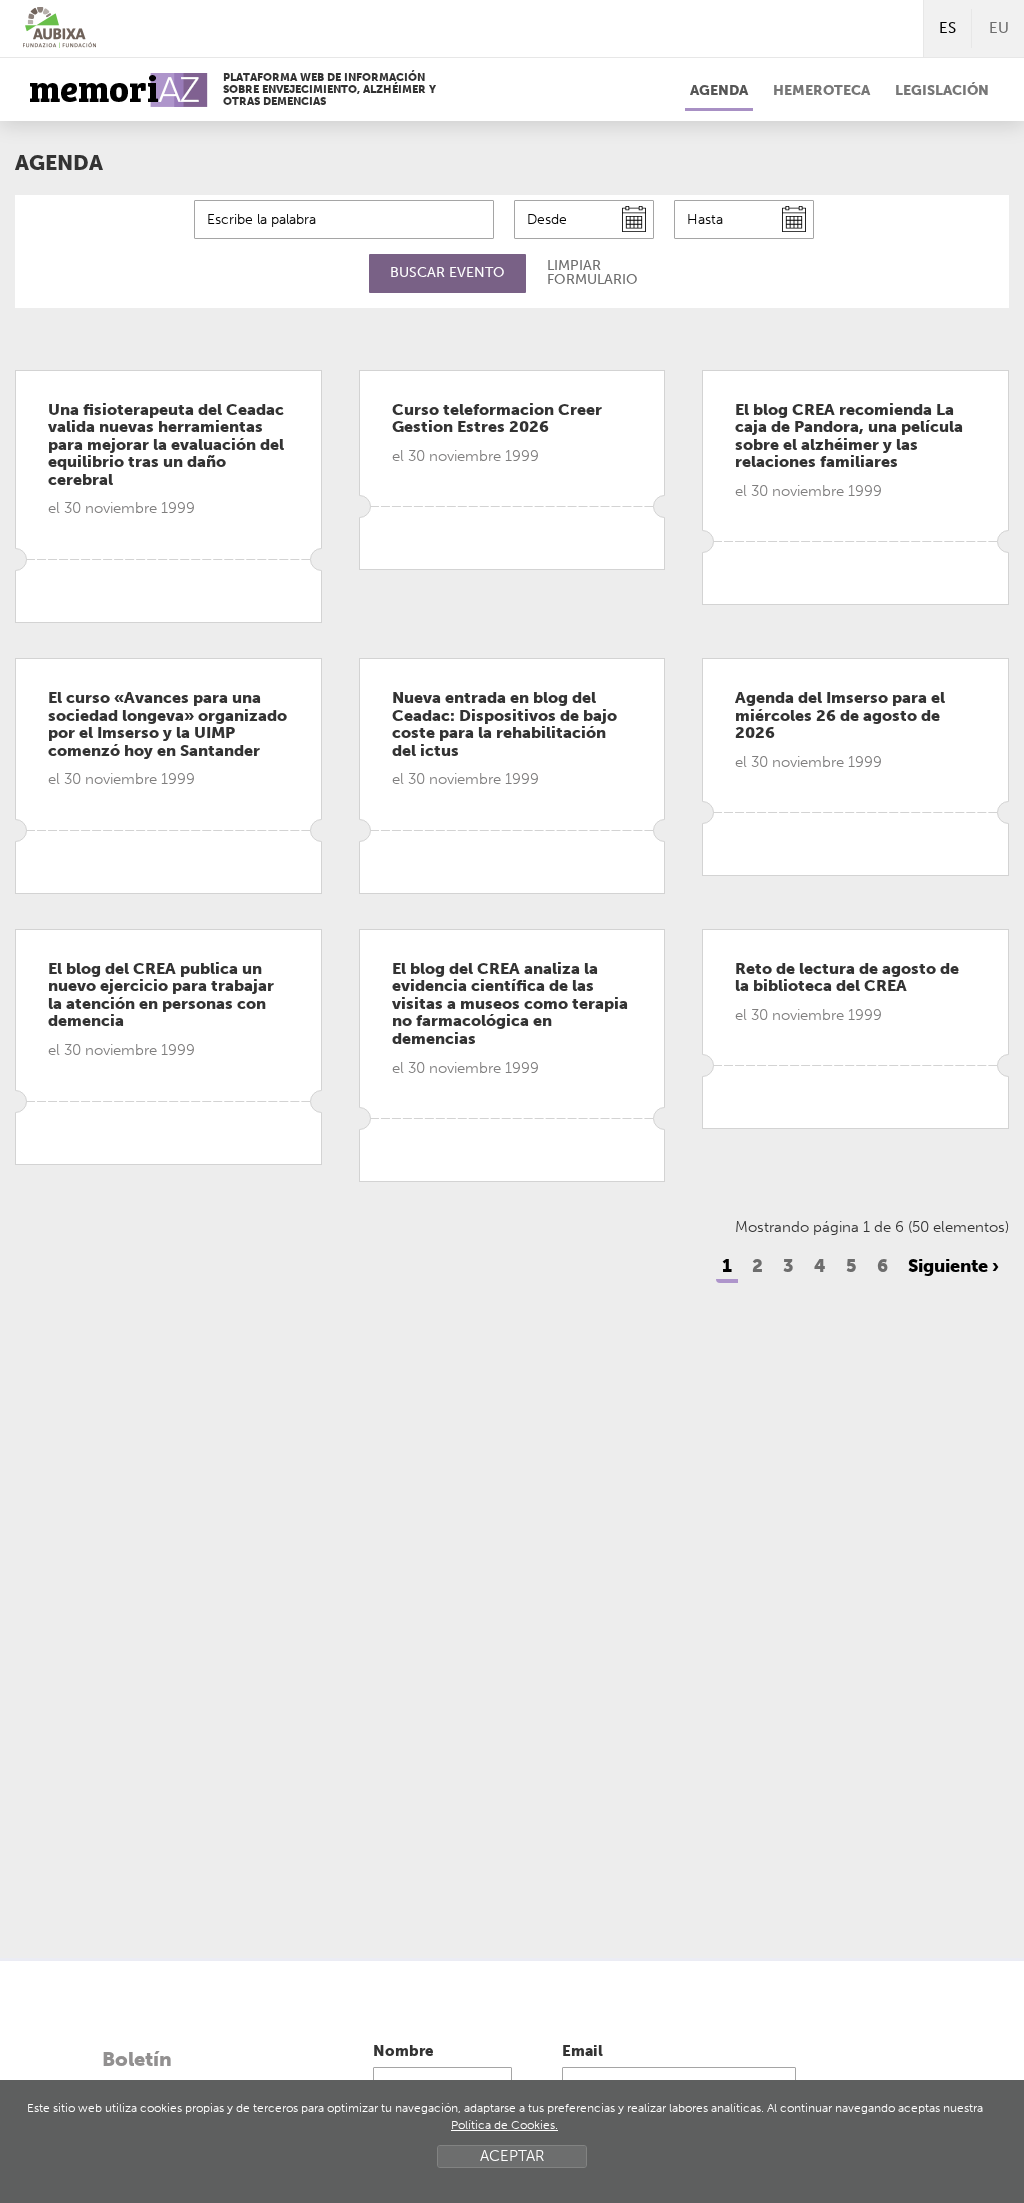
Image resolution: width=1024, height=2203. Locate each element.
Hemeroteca (821, 90)
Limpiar (592, 273)
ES (947, 28)
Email (582, 2051)
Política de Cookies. (504, 2125)
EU (999, 28)
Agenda (719, 90)
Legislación (942, 90)
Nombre (403, 2051)
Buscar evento (447, 272)
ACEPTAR (512, 2156)
